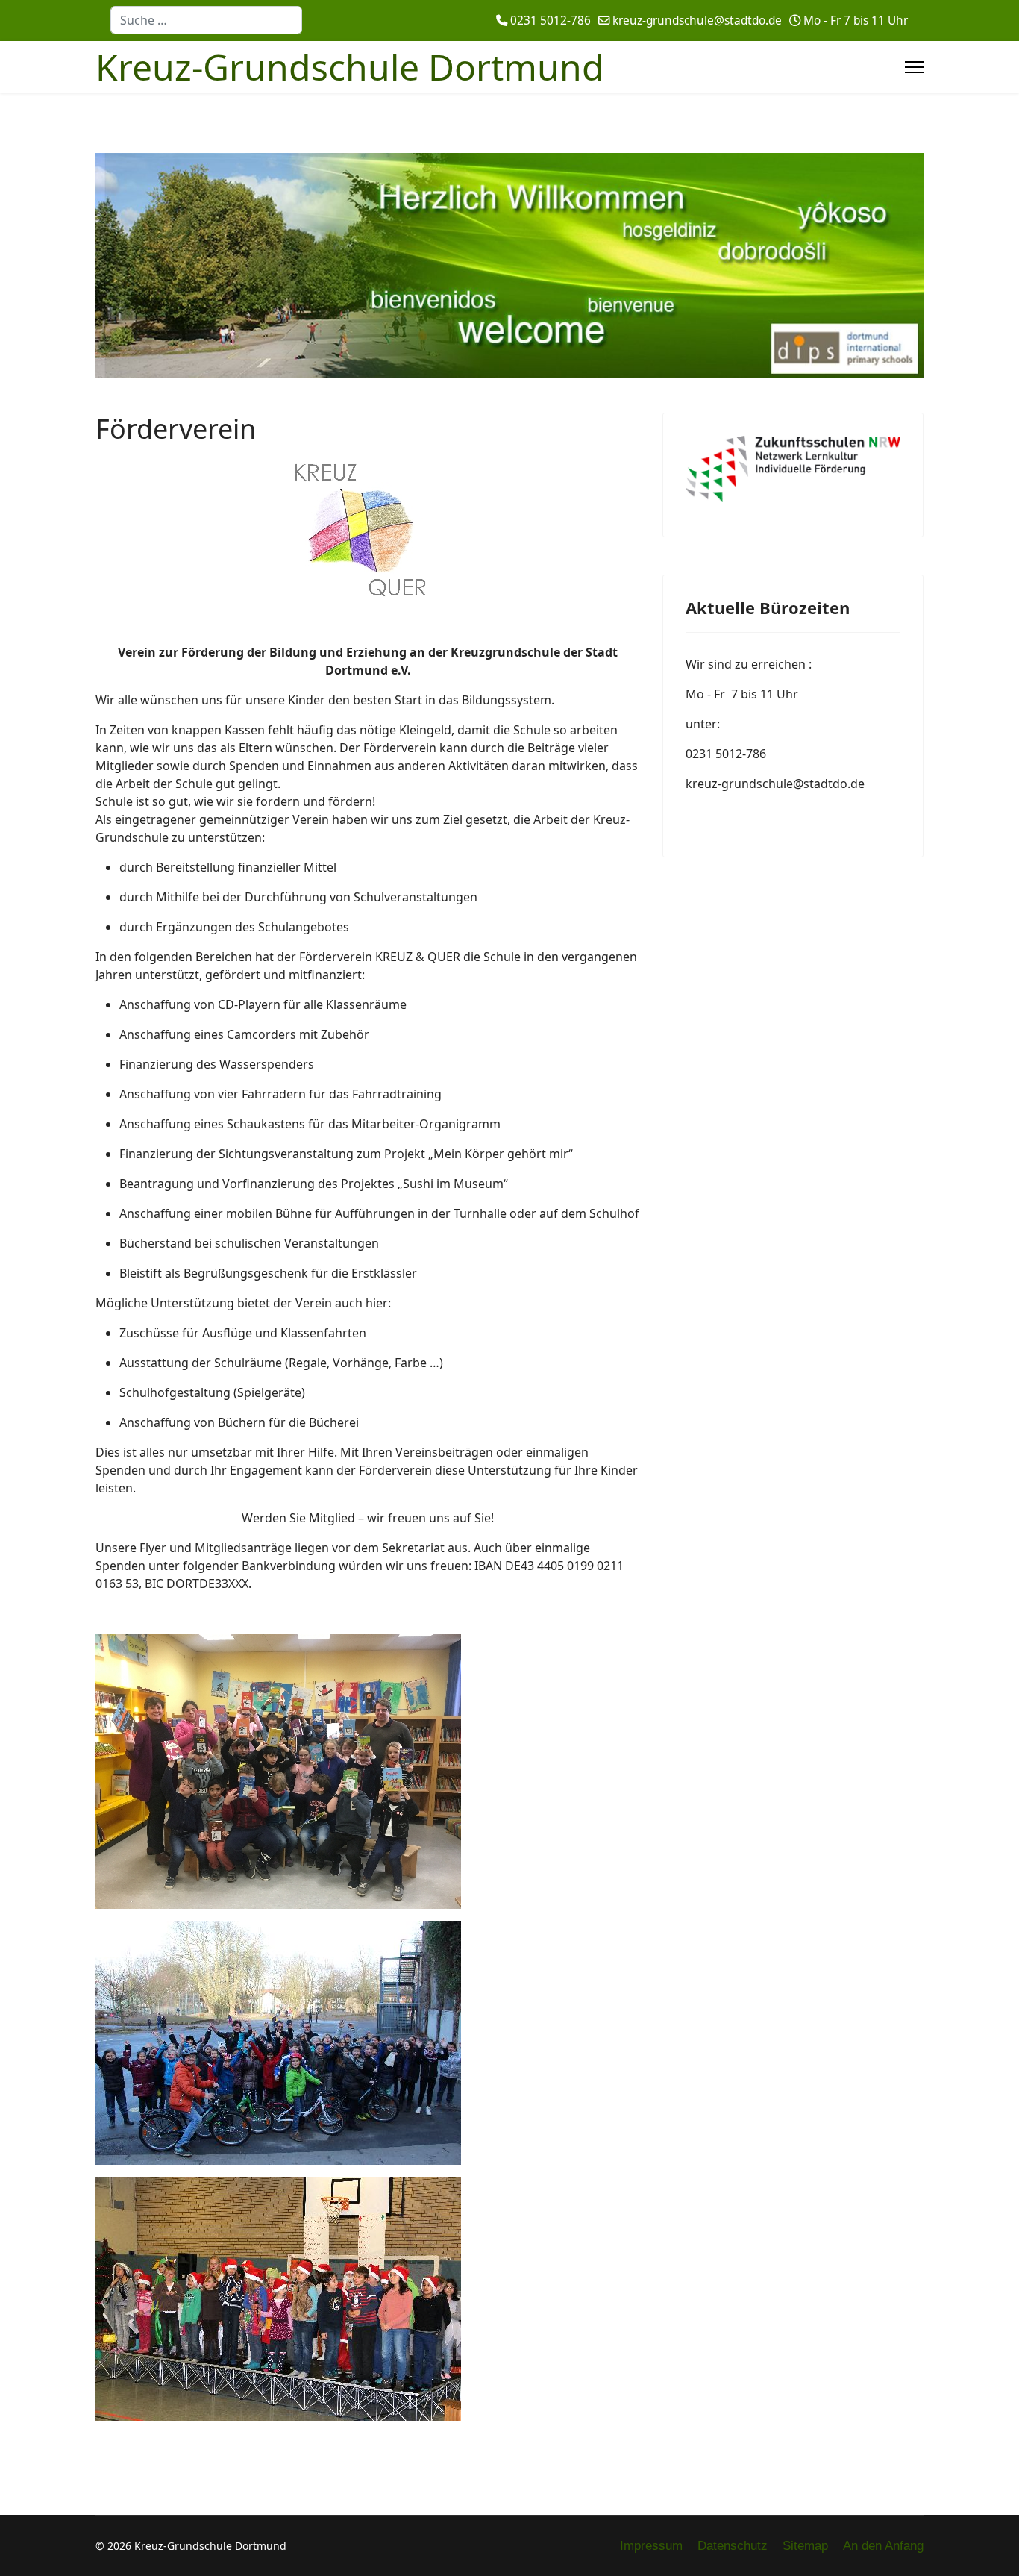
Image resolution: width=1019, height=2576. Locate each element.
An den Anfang (883, 2546)
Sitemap (805, 2546)
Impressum (651, 2546)
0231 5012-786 (551, 21)
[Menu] (914, 67)
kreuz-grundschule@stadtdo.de (697, 21)
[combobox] (206, 20)
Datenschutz (733, 2546)
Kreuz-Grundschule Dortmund (350, 67)
